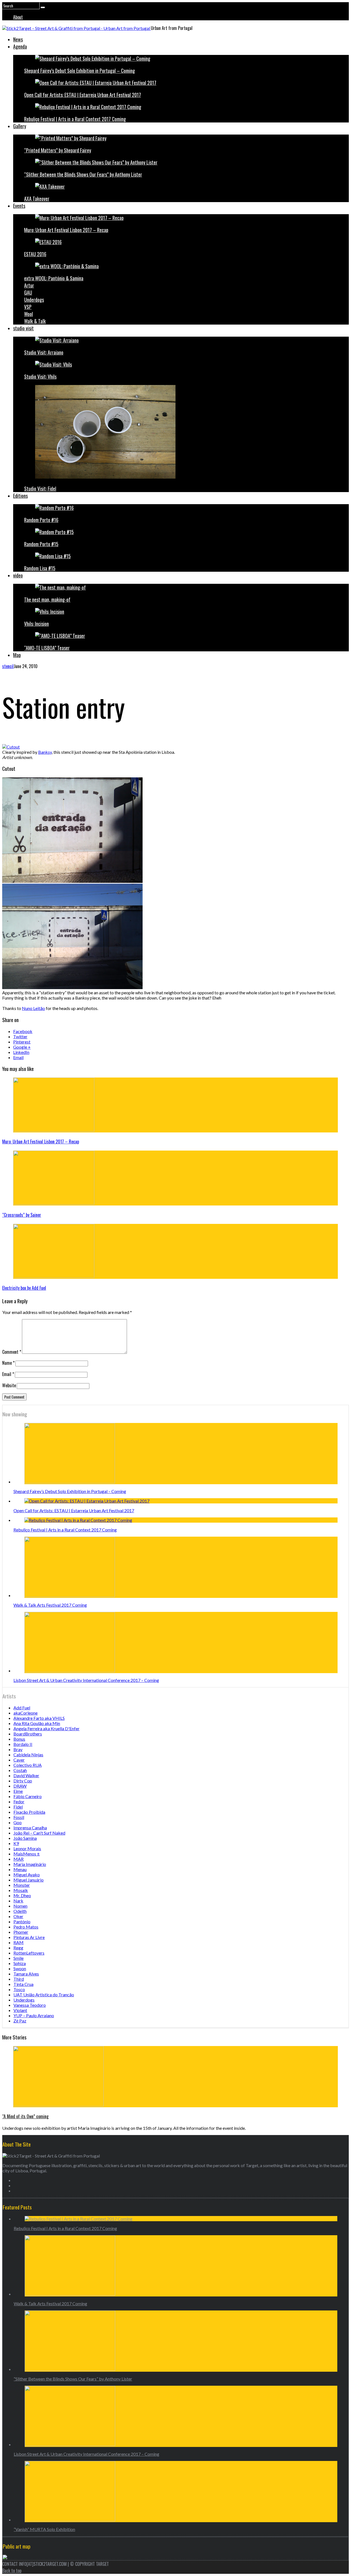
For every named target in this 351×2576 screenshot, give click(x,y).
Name (8, 1363)
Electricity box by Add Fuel (24, 1288)
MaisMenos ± (27, 1854)
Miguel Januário (29, 1880)
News (18, 39)
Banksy (45, 752)
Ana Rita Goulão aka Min (37, 1723)
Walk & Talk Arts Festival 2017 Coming (50, 1605)
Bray (18, 1749)
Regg (18, 1948)
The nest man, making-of (47, 599)
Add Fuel (22, 1708)
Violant (20, 2010)
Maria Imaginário (30, 1864)
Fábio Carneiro (28, 1796)
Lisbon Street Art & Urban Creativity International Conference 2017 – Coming (86, 1680)
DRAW (20, 1786)
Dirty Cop (23, 1781)
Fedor (19, 1801)
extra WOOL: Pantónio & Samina (54, 278)
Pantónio (22, 1921)
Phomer (21, 1932)
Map (17, 655)
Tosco (19, 1989)
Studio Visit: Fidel (40, 489)
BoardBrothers (28, 1734)
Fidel (18, 1807)
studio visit (23, 328)
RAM (19, 1942)
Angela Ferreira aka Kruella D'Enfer (46, 1728)
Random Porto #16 (41, 520)
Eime (18, 1791)
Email (18, 1057)
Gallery (20, 126)
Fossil (19, 1817)
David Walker (26, 1775)
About (18, 17)
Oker (18, 1916)
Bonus (19, 1739)
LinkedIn (21, 1052)
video (18, 575)
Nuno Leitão (33, 1008)
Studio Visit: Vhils (40, 376)
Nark (18, 1901)
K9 (16, 1843)
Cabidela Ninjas (28, 1755)
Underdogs (34, 300)
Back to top (12, 2571)
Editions (20, 496)
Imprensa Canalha (30, 1828)
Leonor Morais (27, 1848)
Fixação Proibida (29, 1812)
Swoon (20, 1968)
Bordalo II (23, 1744)
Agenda (20, 46)
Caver (19, 1760)
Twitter (20, 1036)
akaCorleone (26, 1713)
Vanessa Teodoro (30, 2005)
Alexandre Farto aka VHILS (39, 1718)
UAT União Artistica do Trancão (44, 1995)
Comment (12, 1352)
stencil (8, 666)
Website (9, 1385)
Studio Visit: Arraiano (44, 352)
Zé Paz (20, 2021)
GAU (28, 292)
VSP (28, 307)
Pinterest (22, 1042)
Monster (22, 1885)
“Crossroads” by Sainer (22, 1215)
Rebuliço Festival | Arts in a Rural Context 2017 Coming (75, 119)
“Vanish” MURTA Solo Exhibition (44, 2529)
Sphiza (20, 1963)
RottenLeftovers (29, 1953)
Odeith (20, 1911)
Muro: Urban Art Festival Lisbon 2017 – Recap (66, 230)
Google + (22, 1047)
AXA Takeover (37, 199)
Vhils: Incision (36, 624)
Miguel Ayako (27, 1875)
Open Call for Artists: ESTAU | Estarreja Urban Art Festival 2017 (83, 95)
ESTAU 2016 (35, 254)
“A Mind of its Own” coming (25, 2116)
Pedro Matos (26, 1927)
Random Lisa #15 (40, 568)
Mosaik (21, 1890)
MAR (19, 1859)
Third (19, 1979)
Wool (29, 314)
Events (19, 206)
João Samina (25, 1838)
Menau (20, 1869)
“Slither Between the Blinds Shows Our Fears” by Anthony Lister (83, 174)
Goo (18, 1822)
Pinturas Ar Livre (29, 1937)
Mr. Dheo (22, 1895)
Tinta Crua (23, 1984)
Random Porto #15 (41, 544)
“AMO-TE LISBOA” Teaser (47, 648)
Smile (19, 1958)
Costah (20, 1770)
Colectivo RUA (28, 1765)
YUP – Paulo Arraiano (34, 2015)
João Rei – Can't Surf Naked (39, 1833)
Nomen (20, 1906)
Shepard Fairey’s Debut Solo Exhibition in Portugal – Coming (80, 71)
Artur (29, 285)
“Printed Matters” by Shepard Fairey (58, 150)
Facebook (23, 1031)
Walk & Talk (35, 321)
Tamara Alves (26, 1974)
